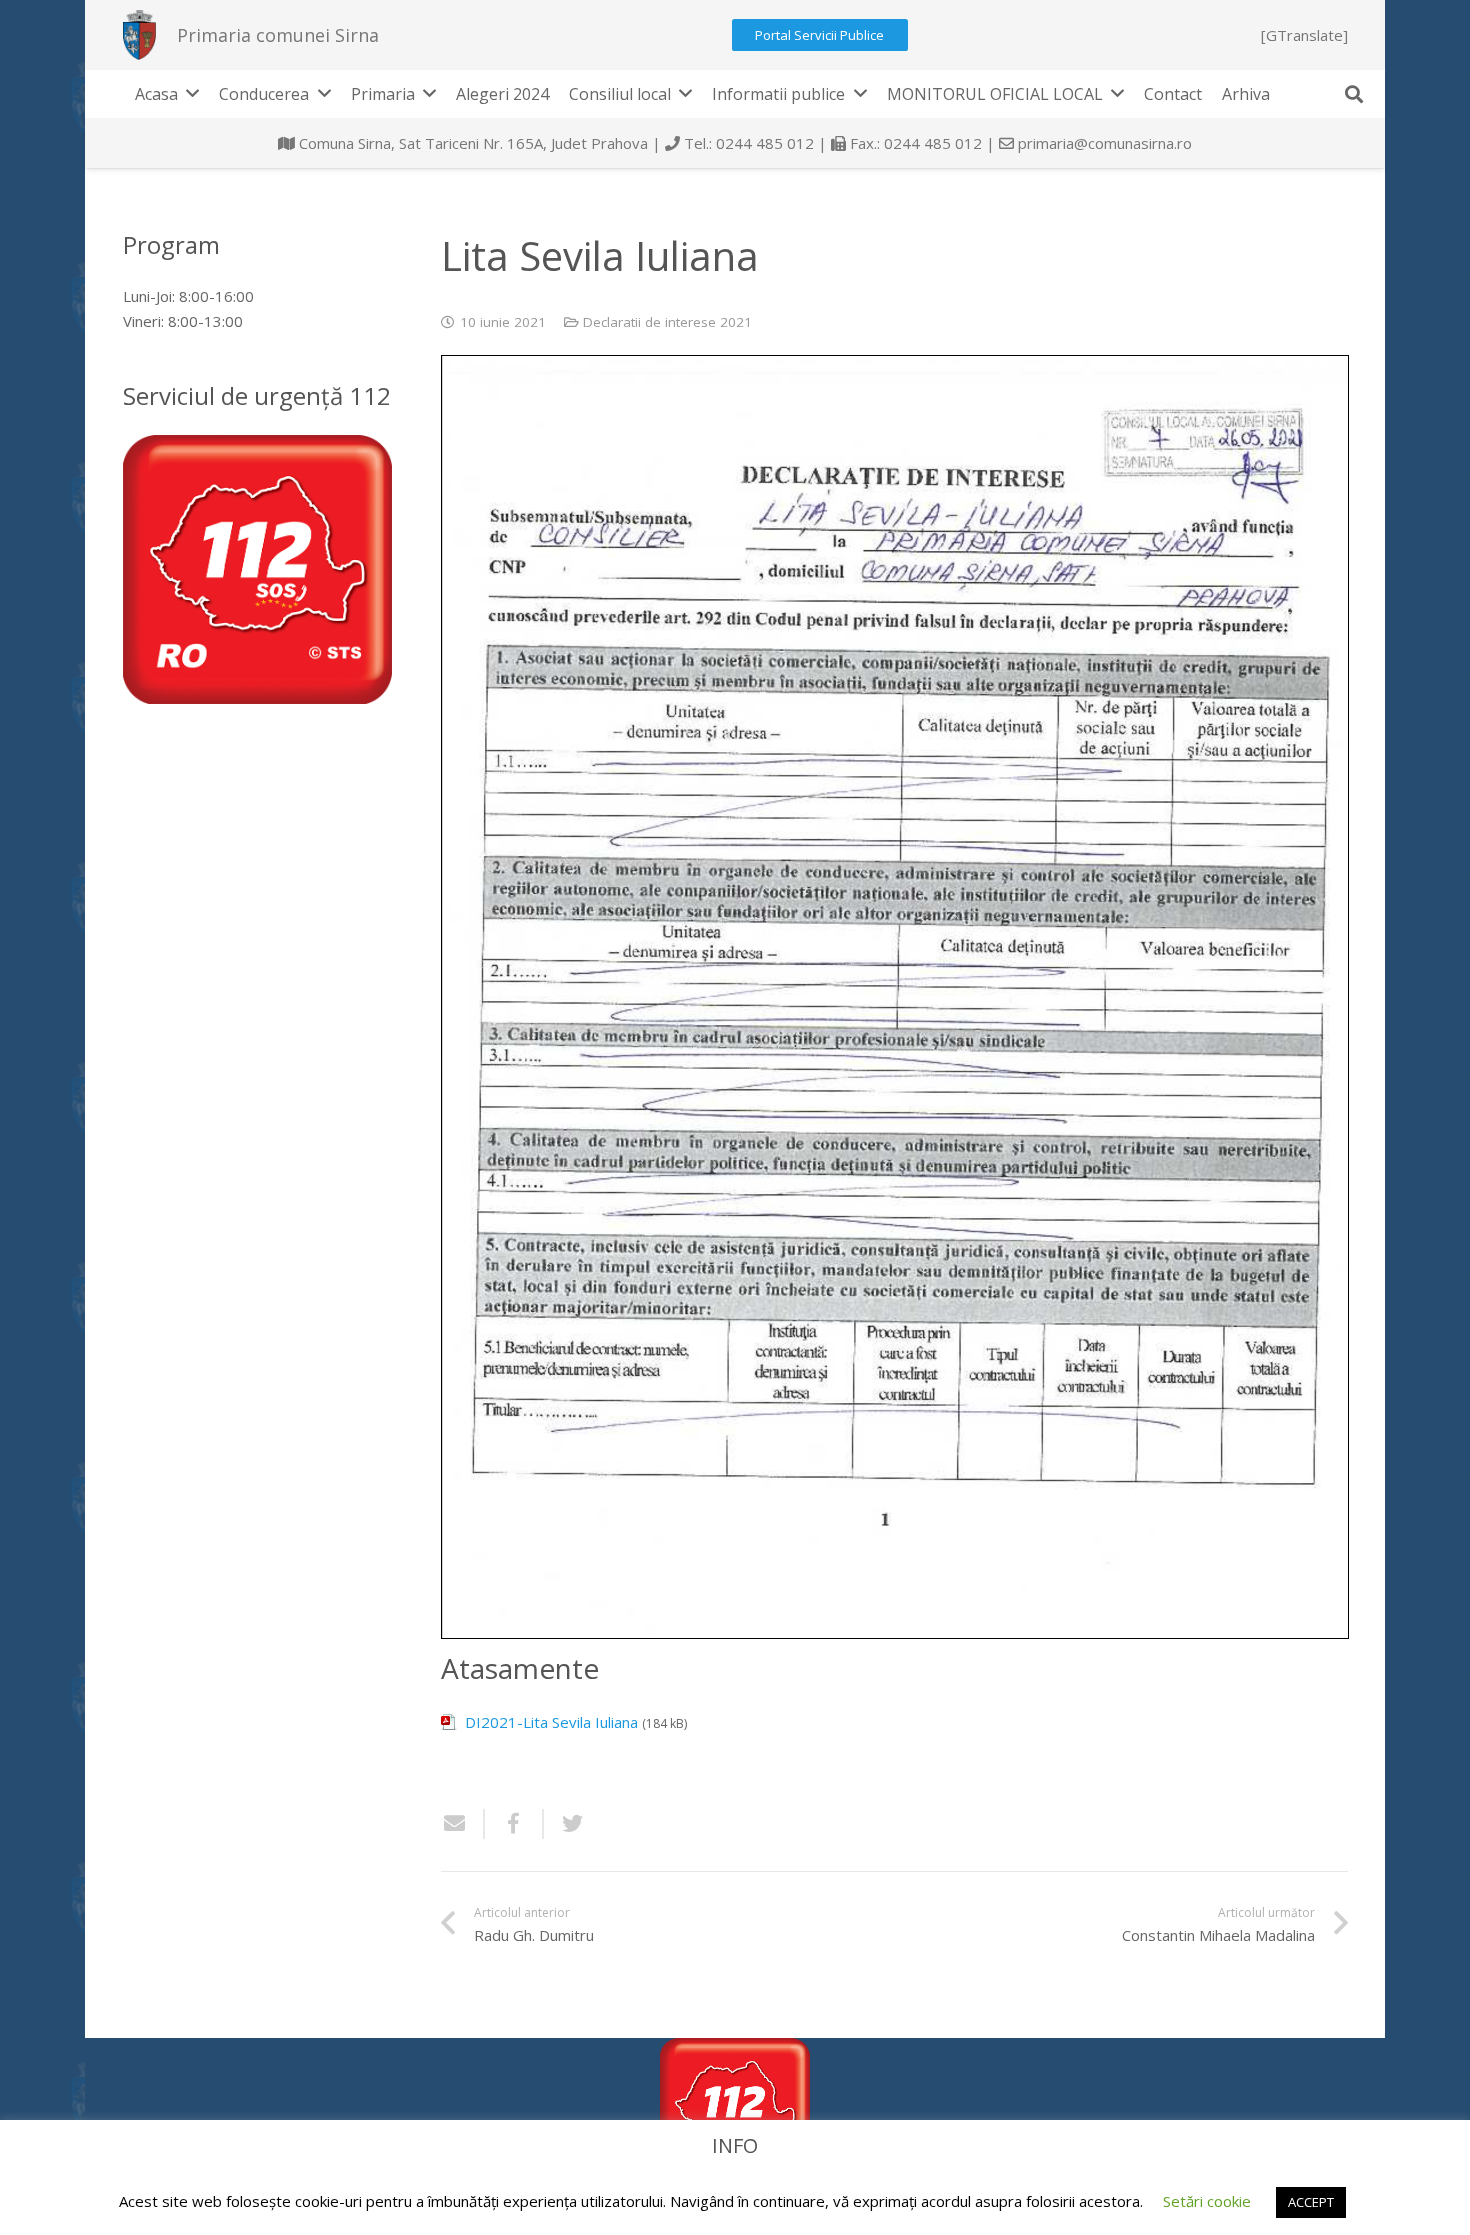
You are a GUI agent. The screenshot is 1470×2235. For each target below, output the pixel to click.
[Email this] (463, 1824)
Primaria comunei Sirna (278, 35)
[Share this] (514, 1824)
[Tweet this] (565, 1824)
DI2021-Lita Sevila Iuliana (551, 1722)
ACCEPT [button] (1311, 2202)
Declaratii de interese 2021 (667, 322)
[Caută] (1354, 94)
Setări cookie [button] (1207, 2201)
